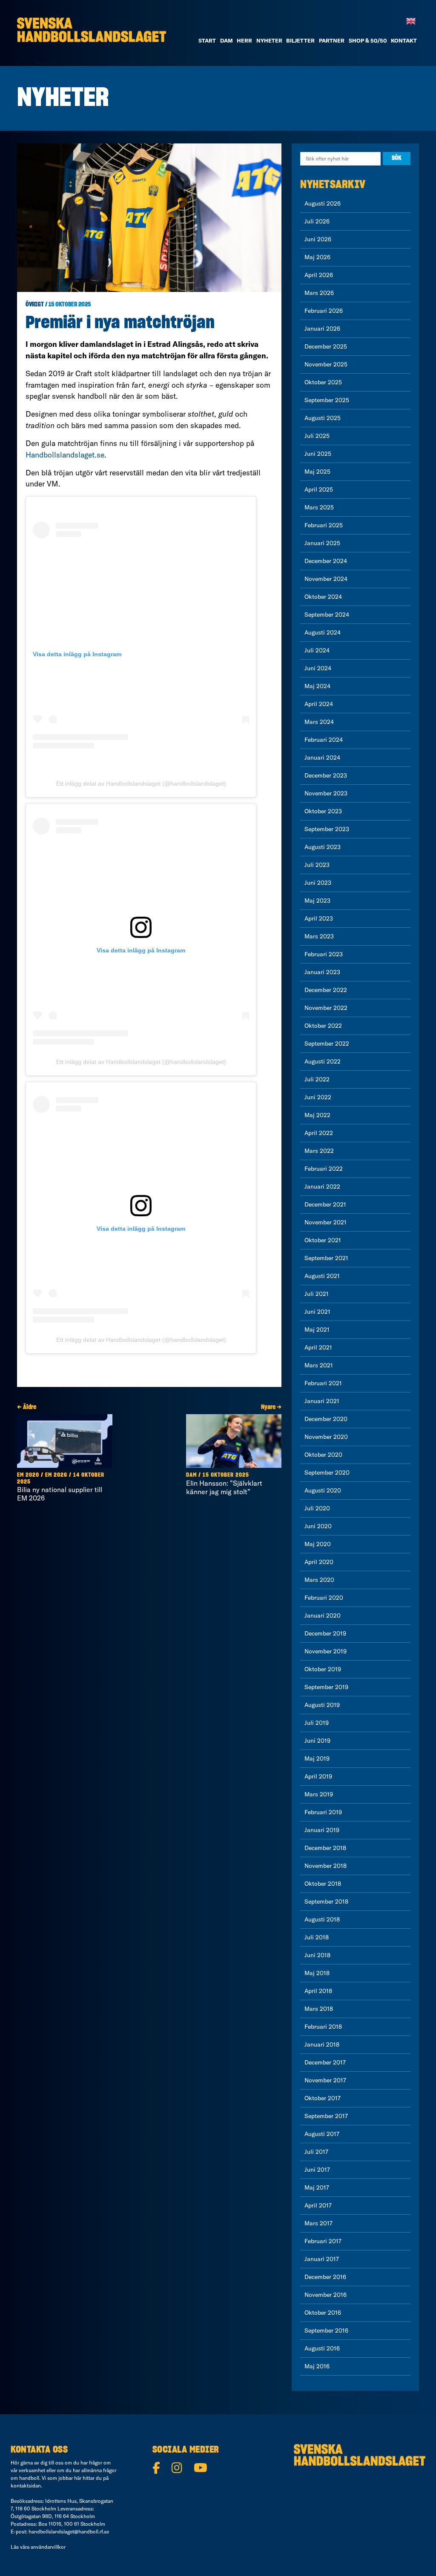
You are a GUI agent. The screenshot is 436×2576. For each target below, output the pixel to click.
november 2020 (326, 1437)
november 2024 (326, 579)
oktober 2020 (323, 1455)
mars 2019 (319, 1794)
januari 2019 (322, 1830)
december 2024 (326, 561)
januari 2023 (322, 972)
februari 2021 (323, 1383)
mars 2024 (319, 722)
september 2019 (326, 1687)
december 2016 (325, 2277)
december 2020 (326, 1419)
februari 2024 (324, 740)
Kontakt (404, 40)
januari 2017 (322, 2259)
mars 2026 (319, 293)
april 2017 (318, 2205)
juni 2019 (317, 1741)
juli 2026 (317, 221)
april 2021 (318, 1347)
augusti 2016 (322, 2348)
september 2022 (327, 1044)
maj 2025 (317, 472)
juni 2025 (318, 454)
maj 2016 (317, 2366)
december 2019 (325, 1633)
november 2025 (326, 364)
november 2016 (326, 2295)
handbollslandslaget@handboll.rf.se (69, 2532)
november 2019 (326, 1651)
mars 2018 (319, 2009)
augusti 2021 (322, 1276)
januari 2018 (322, 2044)
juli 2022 (317, 1079)
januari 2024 (322, 758)
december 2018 (325, 1848)
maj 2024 (317, 686)
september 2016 (326, 2330)
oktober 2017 (323, 2098)
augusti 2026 (323, 203)
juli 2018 (317, 1937)
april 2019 (318, 1776)
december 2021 (325, 1204)
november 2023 (326, 793)
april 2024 (319, 704)
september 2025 (327, 400)
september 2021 (326, 1258)
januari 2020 (323, 1615)
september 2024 (327, 615)
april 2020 (319, 1562)
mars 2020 (319, 1580)
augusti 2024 (323, 632)
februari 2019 (323, 1812)
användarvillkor (48, 2547)
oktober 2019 (323, 1669)
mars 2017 (318, 2223)
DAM (227, 40)
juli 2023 (317, 865)
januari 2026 (322, 329)
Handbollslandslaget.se (65, 455)
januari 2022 (322, 1187)
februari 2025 (324, 525)
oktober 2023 (323, 811)
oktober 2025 (323, 382)
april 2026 (319, 275)
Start (207, 40)
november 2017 (325, 2080)
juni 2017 (317, 2170)
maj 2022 (317, 1115)
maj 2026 (317, 257)
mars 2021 (319, 1365)
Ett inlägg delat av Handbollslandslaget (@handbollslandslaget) (141, 783)
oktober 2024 (323, 597)
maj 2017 (317, 2187)
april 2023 (319, 918)
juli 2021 (317, 1294)
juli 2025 (317, 436)
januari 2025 (322, 543)
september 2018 (326, 1901)
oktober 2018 (323, 1884)
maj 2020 (318, 1544)
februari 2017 (323, 2241)
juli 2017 (316, 2152)
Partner (332, 40)
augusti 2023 (323, 847)
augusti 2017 (322, 2134)
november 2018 (326, 1866)
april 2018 (318, 1991)
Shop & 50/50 (368, 40)
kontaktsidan (26, 2486)
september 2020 (327, 1472)
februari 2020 (324, 1598)
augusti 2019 (322, 1705)
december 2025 (326, 346)
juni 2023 (318, 883)
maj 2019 (317, 1758)
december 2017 (325, 2062)
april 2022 (319, 1133)
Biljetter (300, 40)
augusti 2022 (323, 1061)
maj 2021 (317, 1329)
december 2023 (326, 775)
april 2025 (319, 489)
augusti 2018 (322, 1919)
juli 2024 (317, 650)
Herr (244, 40)
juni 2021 (317, 1312)
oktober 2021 (323, 1240)
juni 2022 (318, 1097)
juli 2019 (317, 1723)
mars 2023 (319, 936)
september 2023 (327, 829)
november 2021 (326, 1222)
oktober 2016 (323, 2313)
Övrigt (35, 305)
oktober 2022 (323, 1026)
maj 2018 (317, 1973)
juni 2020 (318, 1526)
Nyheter (269, 40)
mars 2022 (319, 1151)
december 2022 (326, 990)
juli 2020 (317, 1508)
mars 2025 (319, 507)
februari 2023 (324, 954)
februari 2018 (323, 2027)
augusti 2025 (323, 418)
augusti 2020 (323, 1490)
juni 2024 (318, 668)
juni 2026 (318, 239)
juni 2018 (317, 1955)
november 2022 (326, 1008)
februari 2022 (324, 1169)
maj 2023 (317, 901)
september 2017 (326, 2116)
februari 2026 (324, 311)
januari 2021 (322, 1401)
